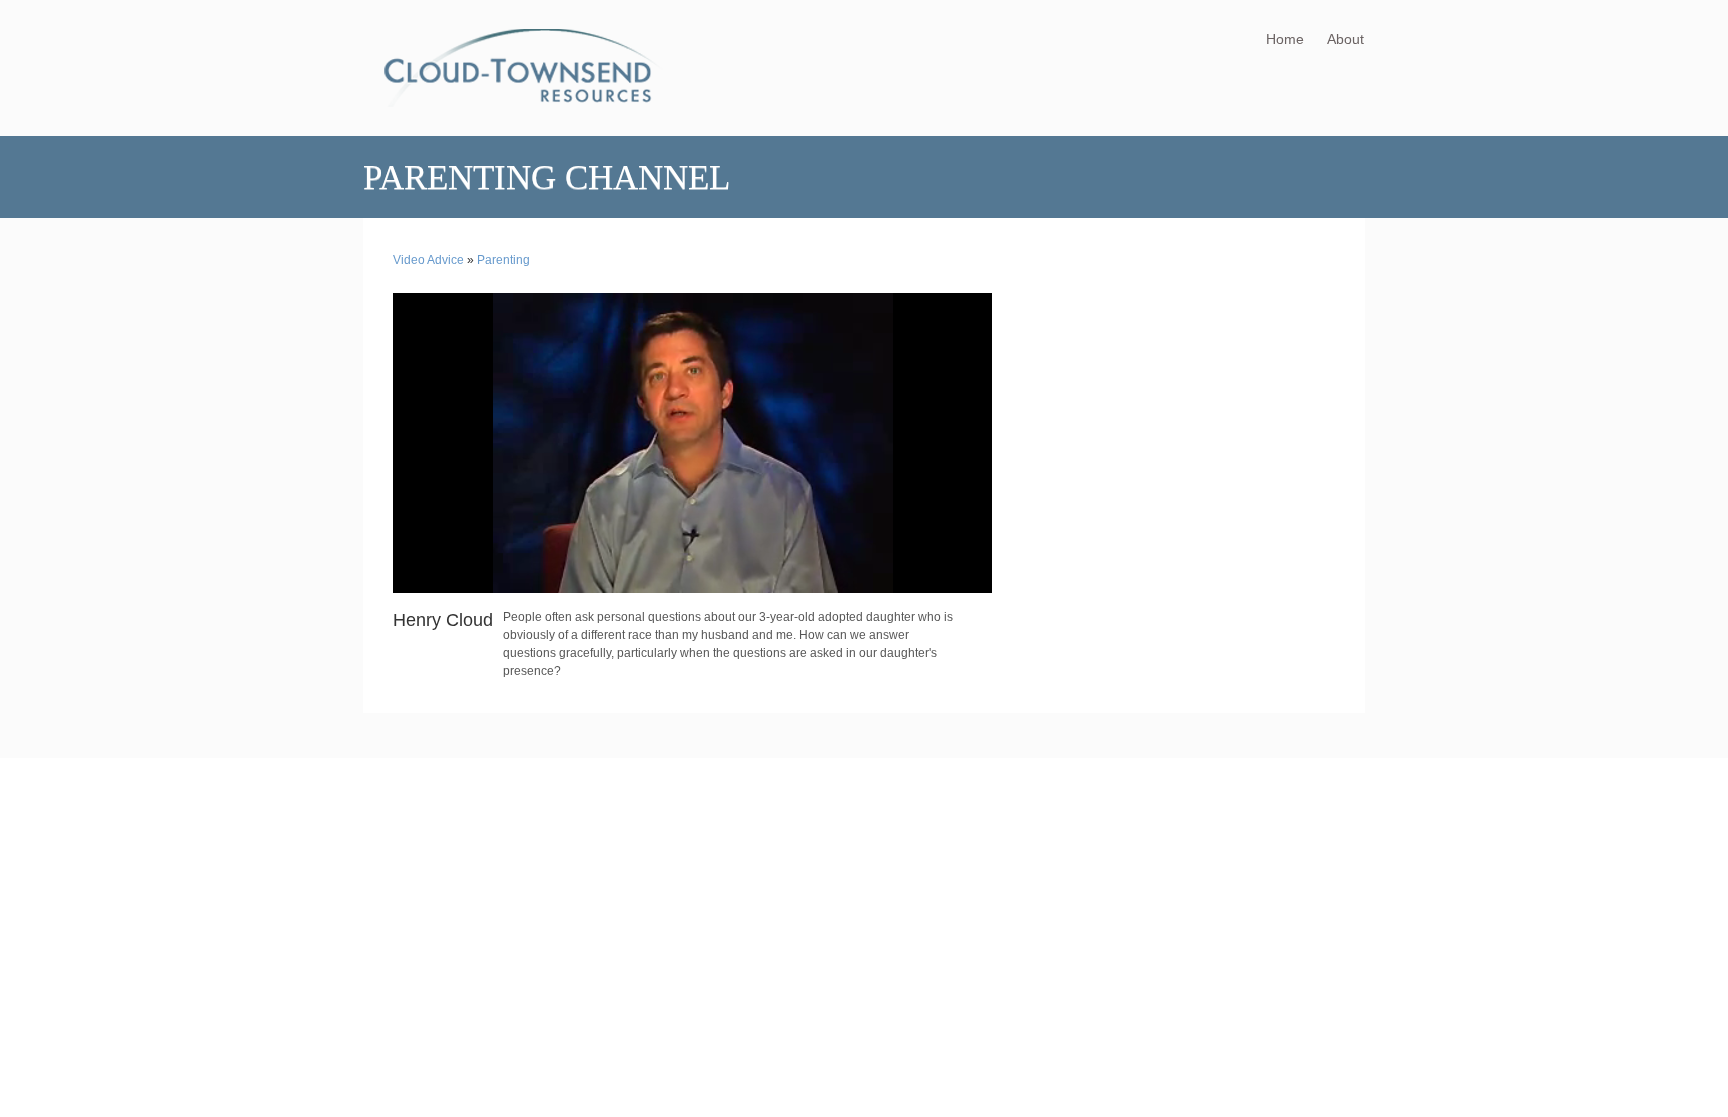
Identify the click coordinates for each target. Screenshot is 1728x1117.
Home (1285, 39)
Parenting (503, 260)
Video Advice (428, 260)
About (1345, 39)
